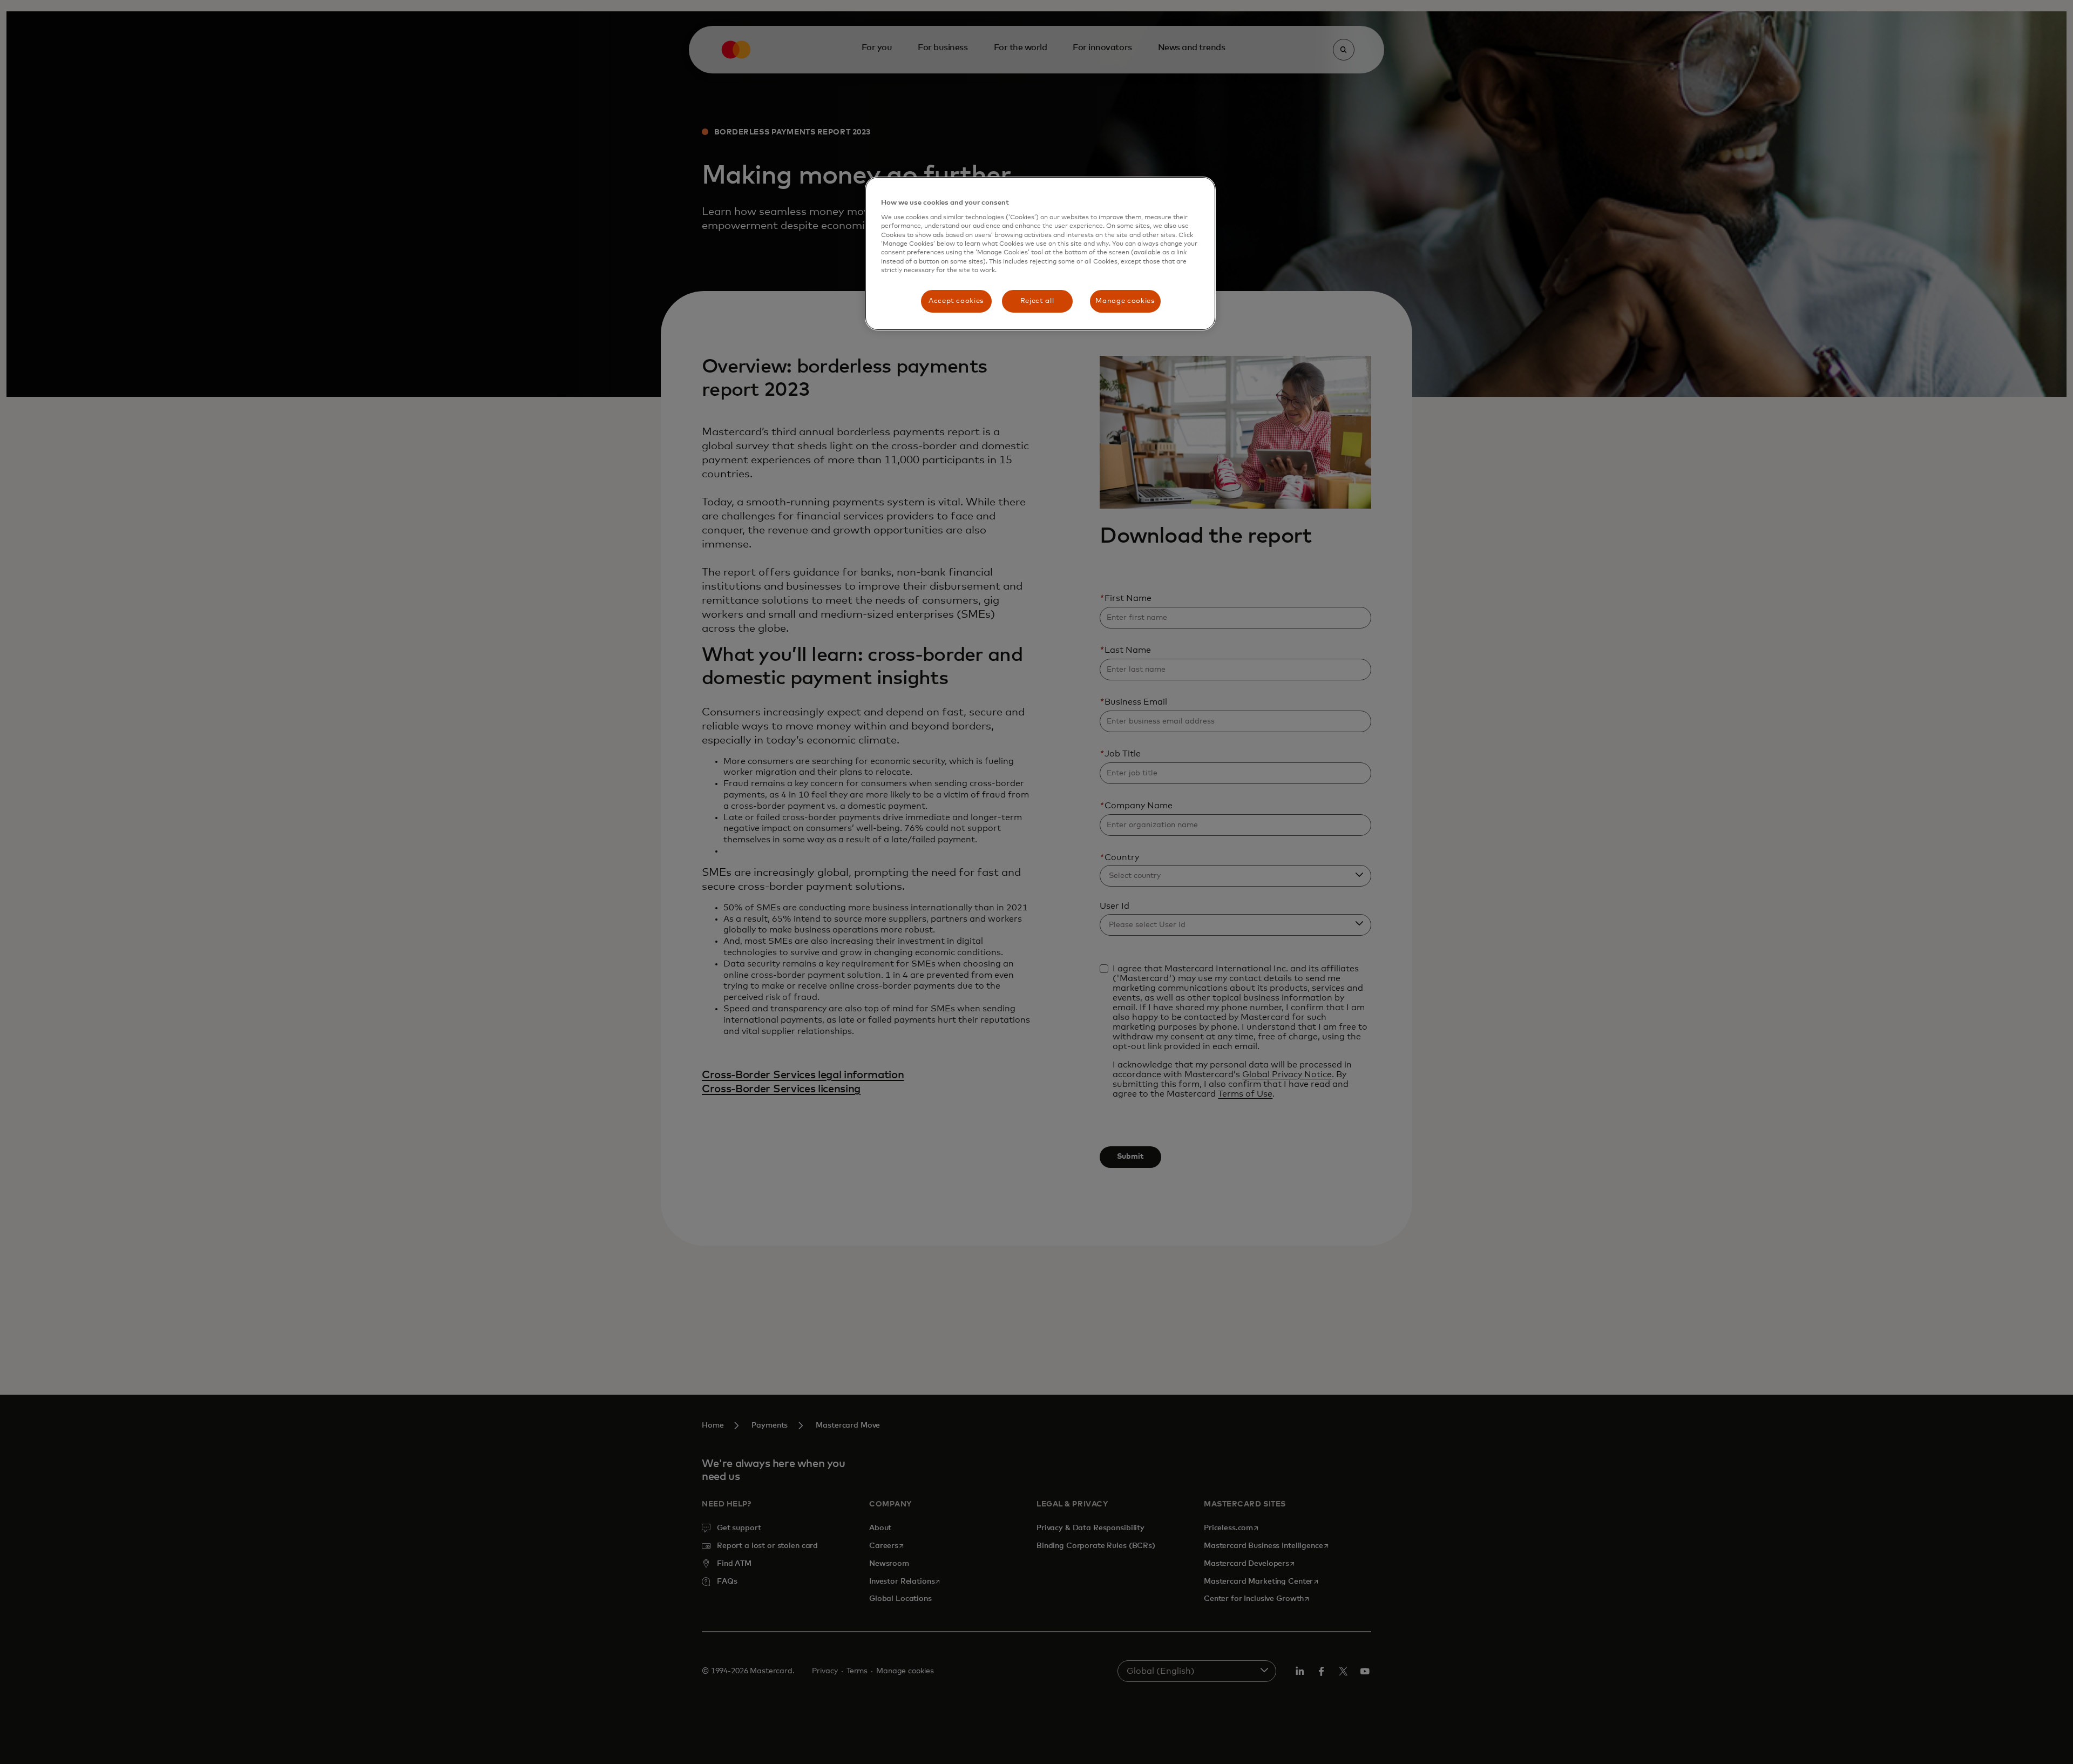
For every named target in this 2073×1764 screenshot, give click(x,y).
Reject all (1037, 301)
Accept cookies (956, 301)
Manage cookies (1125, 301)
